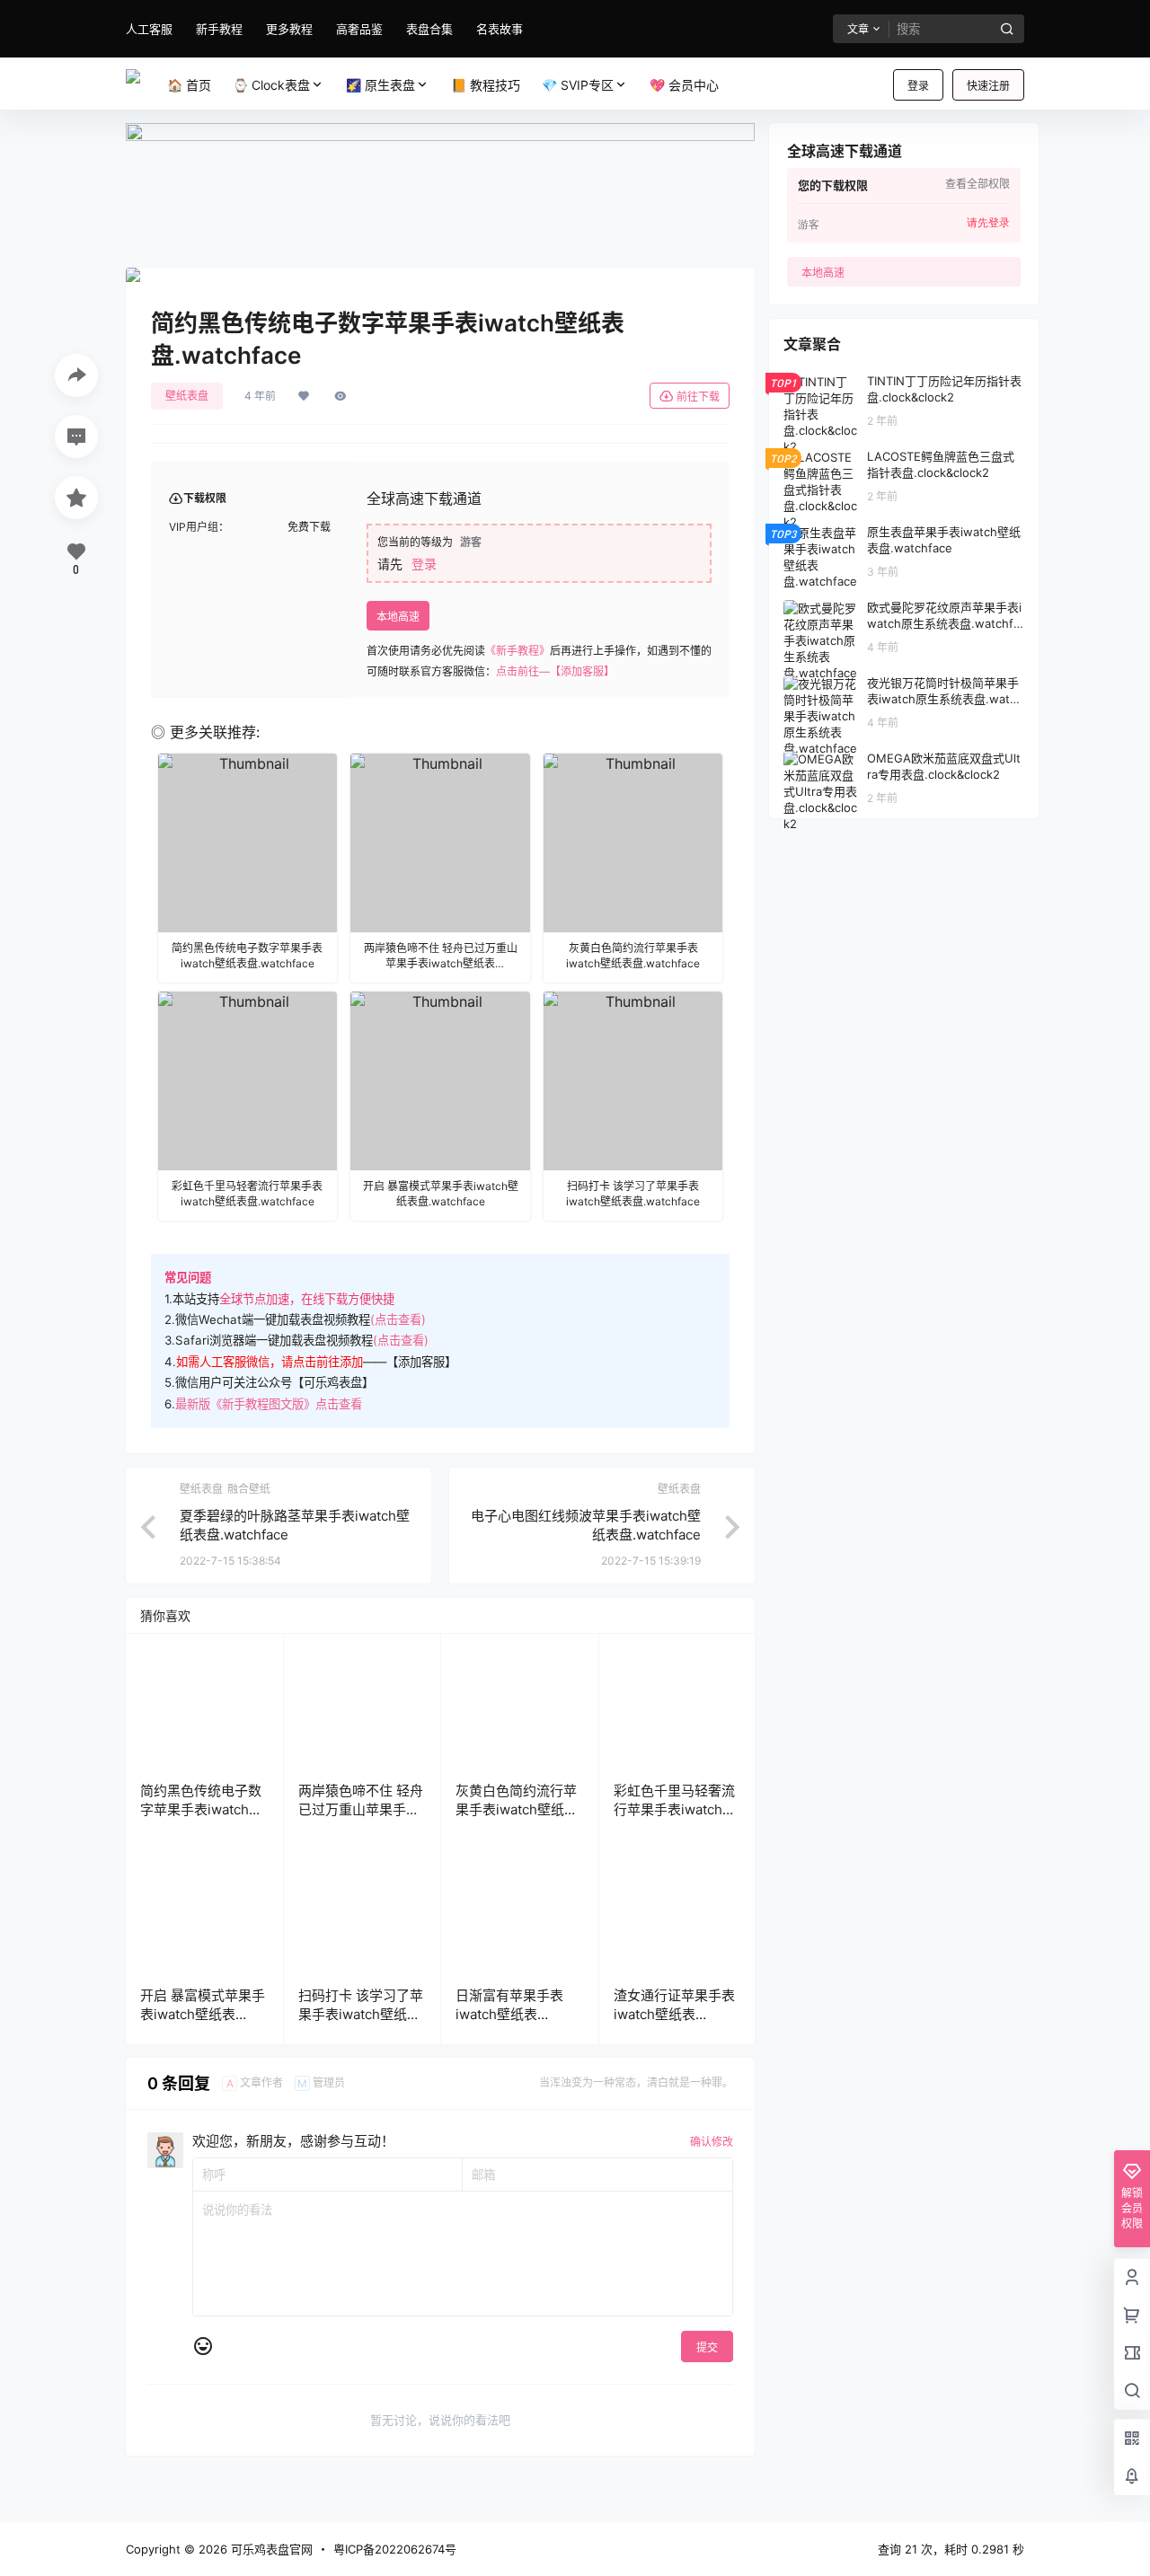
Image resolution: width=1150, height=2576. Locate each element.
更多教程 (289, 29)
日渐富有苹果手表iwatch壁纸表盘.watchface (509, 2014)
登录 (918, 86)
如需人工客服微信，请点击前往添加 (270, 1362)
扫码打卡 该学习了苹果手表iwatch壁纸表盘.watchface (361, 2014)
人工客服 (149, 29)
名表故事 (500, 29)
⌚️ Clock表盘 (271, 85)
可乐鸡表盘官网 (270, 2549)
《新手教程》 (517, 651)
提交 (707, 2347)
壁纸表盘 (187, 396)
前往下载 (698, 397)
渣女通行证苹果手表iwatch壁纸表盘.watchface (674, 2014)
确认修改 (712, 2142)
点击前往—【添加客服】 (555, 671)
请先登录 (988, 223)
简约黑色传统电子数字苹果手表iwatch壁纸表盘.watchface (201, 1809)
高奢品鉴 (359, 29)
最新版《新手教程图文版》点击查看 (269, 1404)
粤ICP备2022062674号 (395, 2549)
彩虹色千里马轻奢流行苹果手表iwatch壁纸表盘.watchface (675, 1809)
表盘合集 (429, 29)
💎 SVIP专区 (578, 85)
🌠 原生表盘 (380, 85)
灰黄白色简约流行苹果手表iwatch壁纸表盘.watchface (517, 1809)
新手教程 (219, 29)
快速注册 (988, 86)
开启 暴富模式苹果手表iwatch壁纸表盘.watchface (203, 2014)
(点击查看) (398, 1319)
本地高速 (398, 617)
